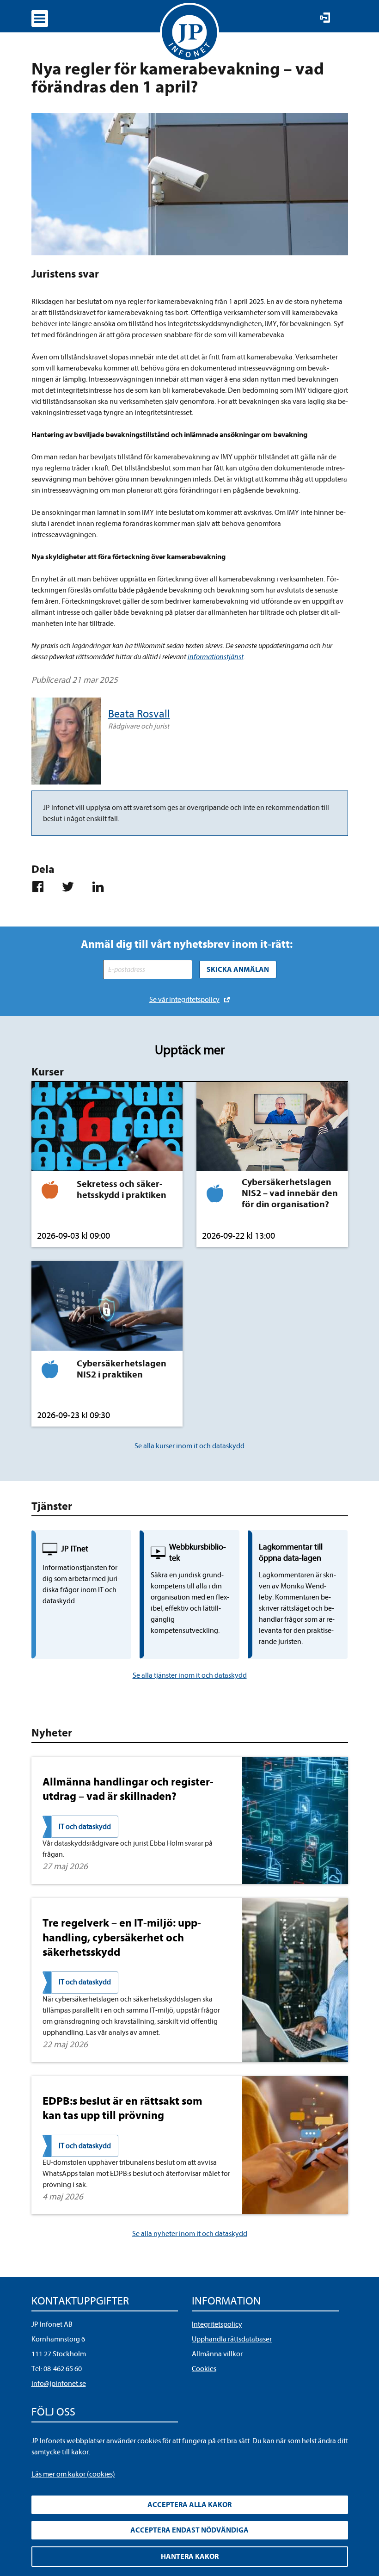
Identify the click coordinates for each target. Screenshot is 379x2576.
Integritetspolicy (217, 2324)
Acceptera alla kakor (189, 2505)
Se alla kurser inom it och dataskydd (189, 1446)
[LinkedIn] (102, 887)
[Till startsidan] (189, 32)
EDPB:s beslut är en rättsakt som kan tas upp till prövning (122, 2108)
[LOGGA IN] (325, 18)
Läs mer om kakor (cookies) (73, 2474)
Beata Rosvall (139, 714)
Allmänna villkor (217, 2354)
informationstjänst (216, 657)
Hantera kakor (190, 2557)
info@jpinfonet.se (59, 2384)
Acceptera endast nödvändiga (189, 2530)
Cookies (204, 2369)
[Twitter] (72, 887)
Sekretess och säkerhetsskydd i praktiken (122, 1189)
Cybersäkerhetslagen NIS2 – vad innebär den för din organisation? (290, 1193)
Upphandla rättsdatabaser (232, 2339)
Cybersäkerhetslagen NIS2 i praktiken (122, 1369)
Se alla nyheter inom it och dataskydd (190, 2234)
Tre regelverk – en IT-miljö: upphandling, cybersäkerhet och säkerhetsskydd (122, 1937)
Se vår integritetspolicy (184, 1000)
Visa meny (40, 19)
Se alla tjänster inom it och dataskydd (190, 1675)
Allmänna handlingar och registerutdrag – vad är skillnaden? (128, 1789)
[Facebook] (42, 887)
